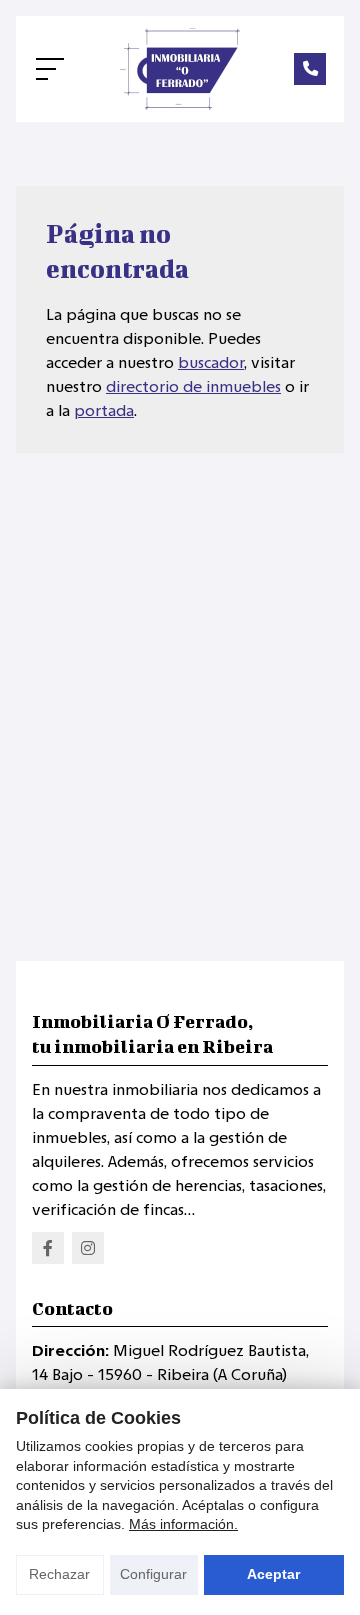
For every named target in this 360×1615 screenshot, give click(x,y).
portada (104, 410)
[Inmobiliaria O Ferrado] (180, 69)
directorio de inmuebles (193, 386)
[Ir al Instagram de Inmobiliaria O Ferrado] (88, 1248)
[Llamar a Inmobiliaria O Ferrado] (310, 69)
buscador (211, 362)
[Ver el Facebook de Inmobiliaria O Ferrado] (48, 1248)
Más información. (183, 1524)
